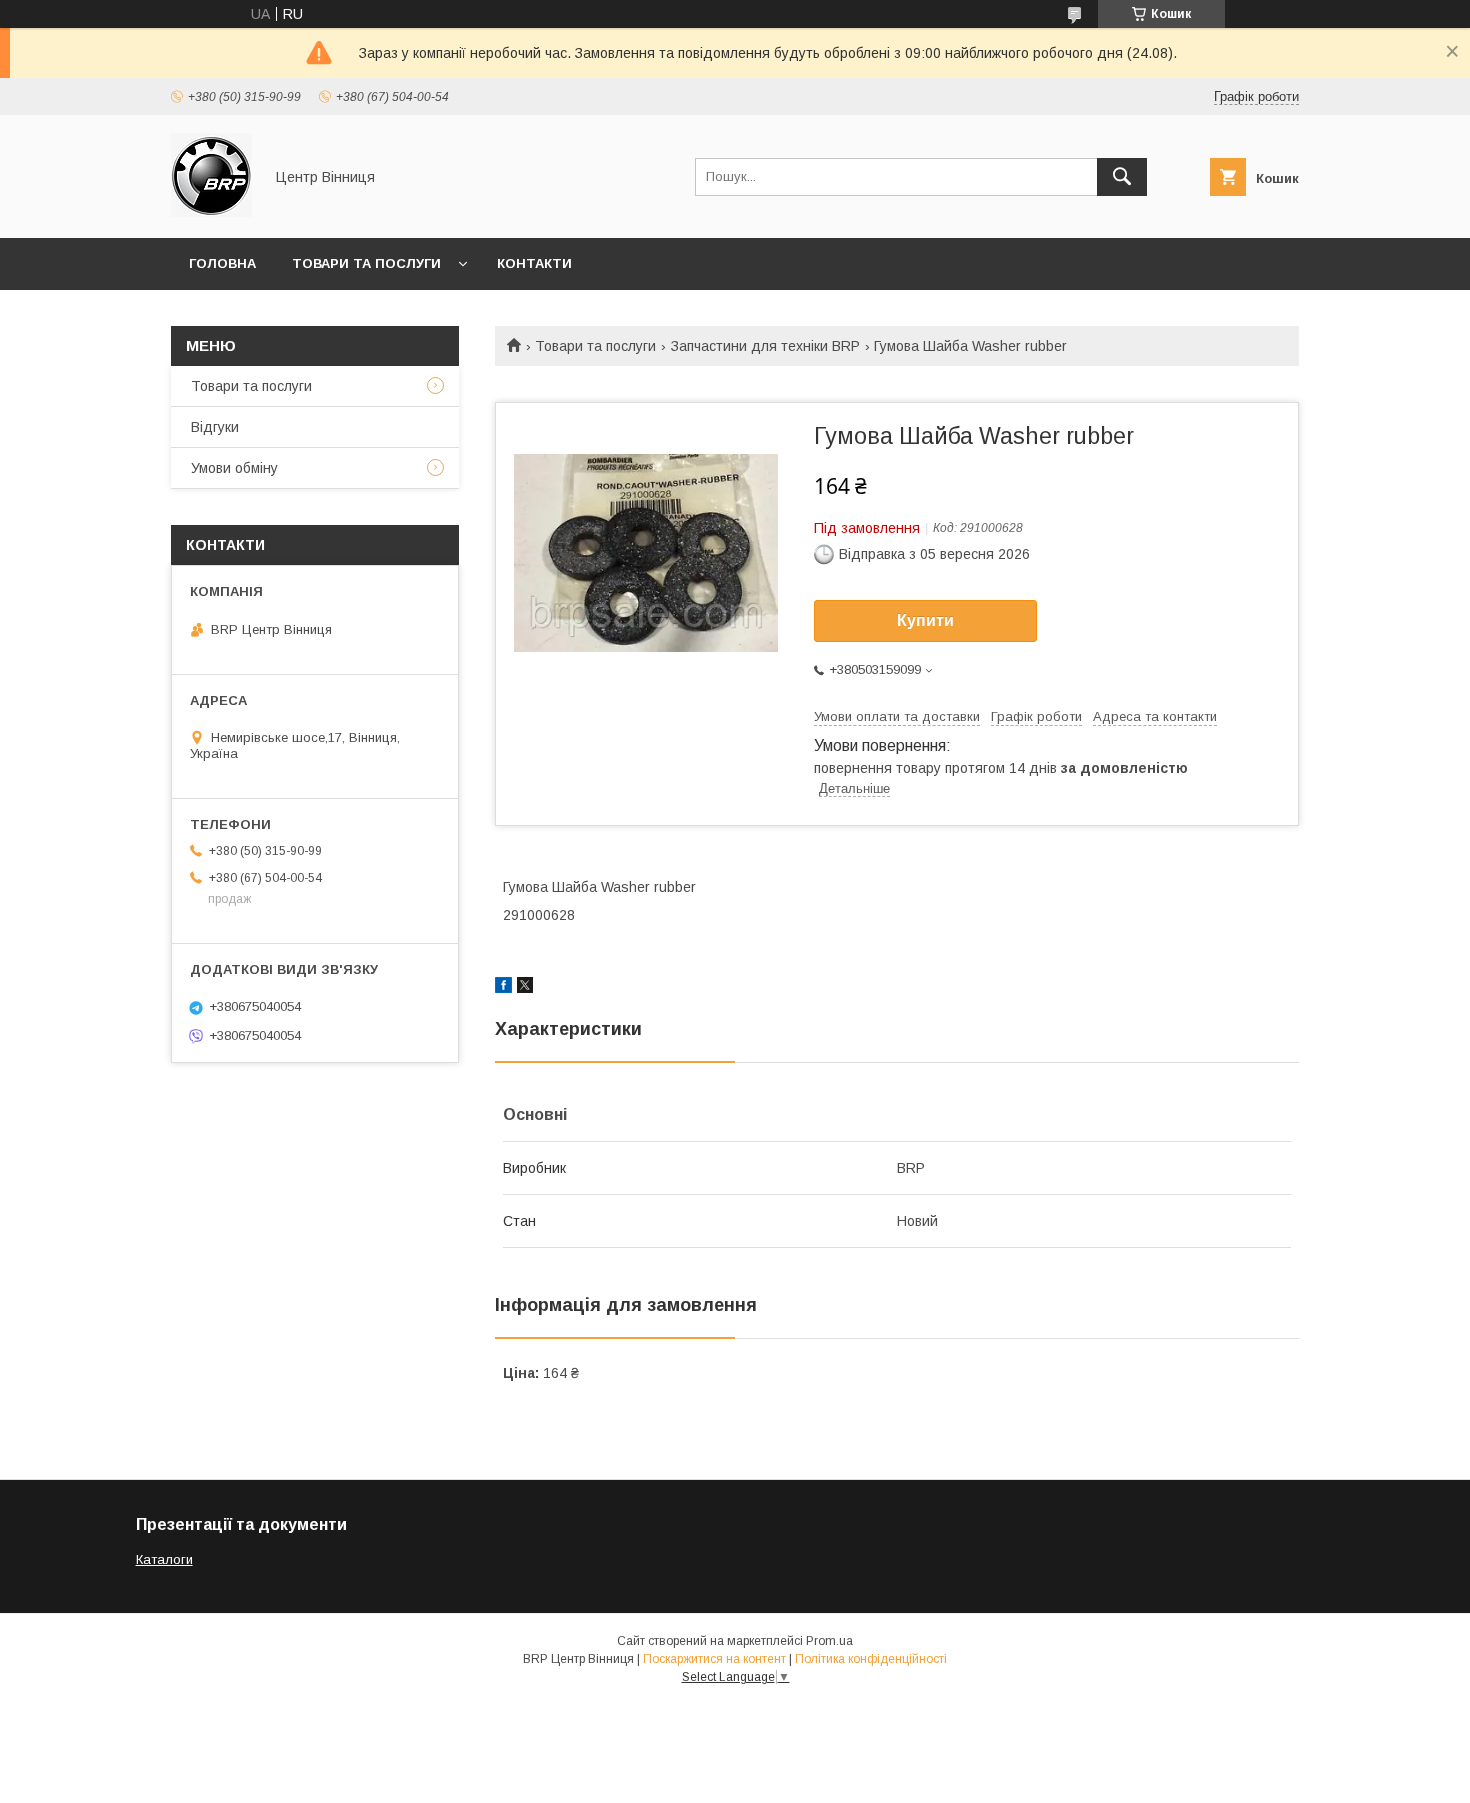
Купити (925, 620)
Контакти (534, 263)
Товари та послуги (366, 263)
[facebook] (503, 988)
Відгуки (215, 427)
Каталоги (164, 1559)
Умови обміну (234, 468)
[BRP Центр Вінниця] (211, 212)
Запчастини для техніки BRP (765, 346)
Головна (222, 263)
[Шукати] (1122, 177)
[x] (525, 988)
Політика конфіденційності (871, 1659)
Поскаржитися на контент (714, 1659)
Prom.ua (829, 1641)
